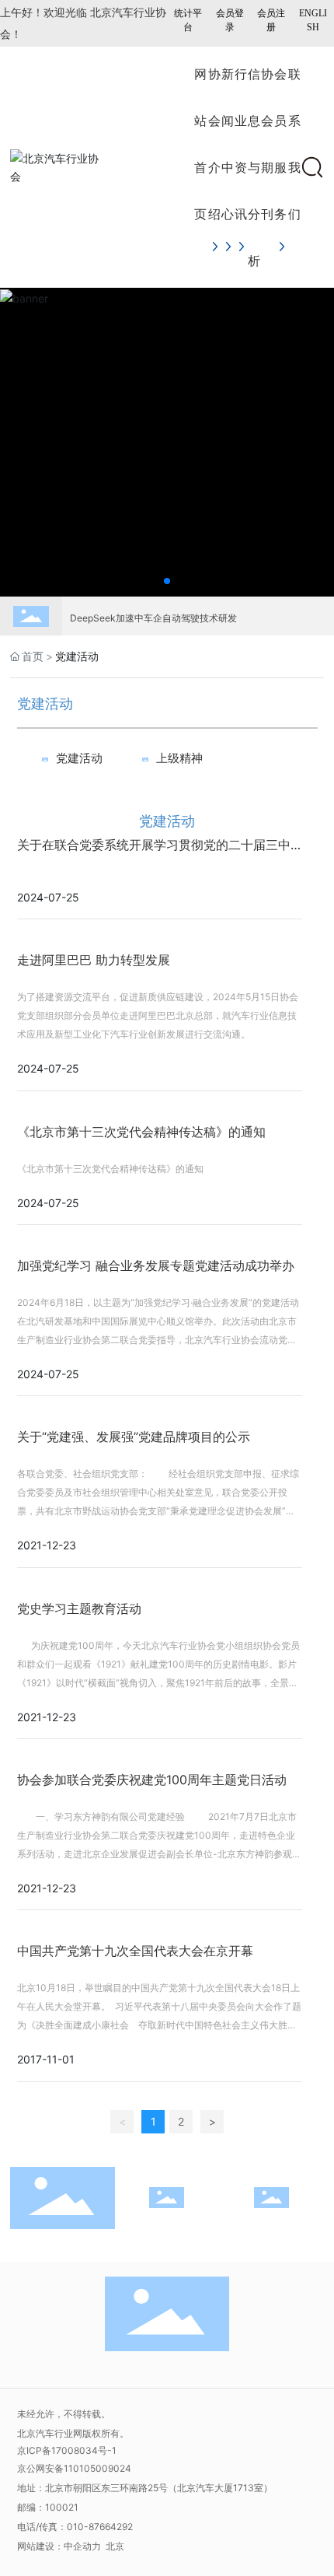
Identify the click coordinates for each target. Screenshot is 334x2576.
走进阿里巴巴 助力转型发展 (94, 960)
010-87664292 (100, 2527)
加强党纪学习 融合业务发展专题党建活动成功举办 (156, 1265)
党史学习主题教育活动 (79, 1608)
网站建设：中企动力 (60, 2546)
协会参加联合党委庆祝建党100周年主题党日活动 (152, 1780)
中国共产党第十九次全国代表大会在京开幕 (135, 1951)
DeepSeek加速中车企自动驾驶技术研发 (153, 611)
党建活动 (79, 758)
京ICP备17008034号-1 (67, 2450)
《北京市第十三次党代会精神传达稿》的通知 (141, 1132)
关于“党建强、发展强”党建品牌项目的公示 (134, 1437)
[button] (167, 581)
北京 (115, 2546)
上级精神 (179, 758)
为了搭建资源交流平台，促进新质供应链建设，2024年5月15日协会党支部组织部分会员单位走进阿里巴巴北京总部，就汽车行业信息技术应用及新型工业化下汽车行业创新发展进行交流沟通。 (158, 1015)
